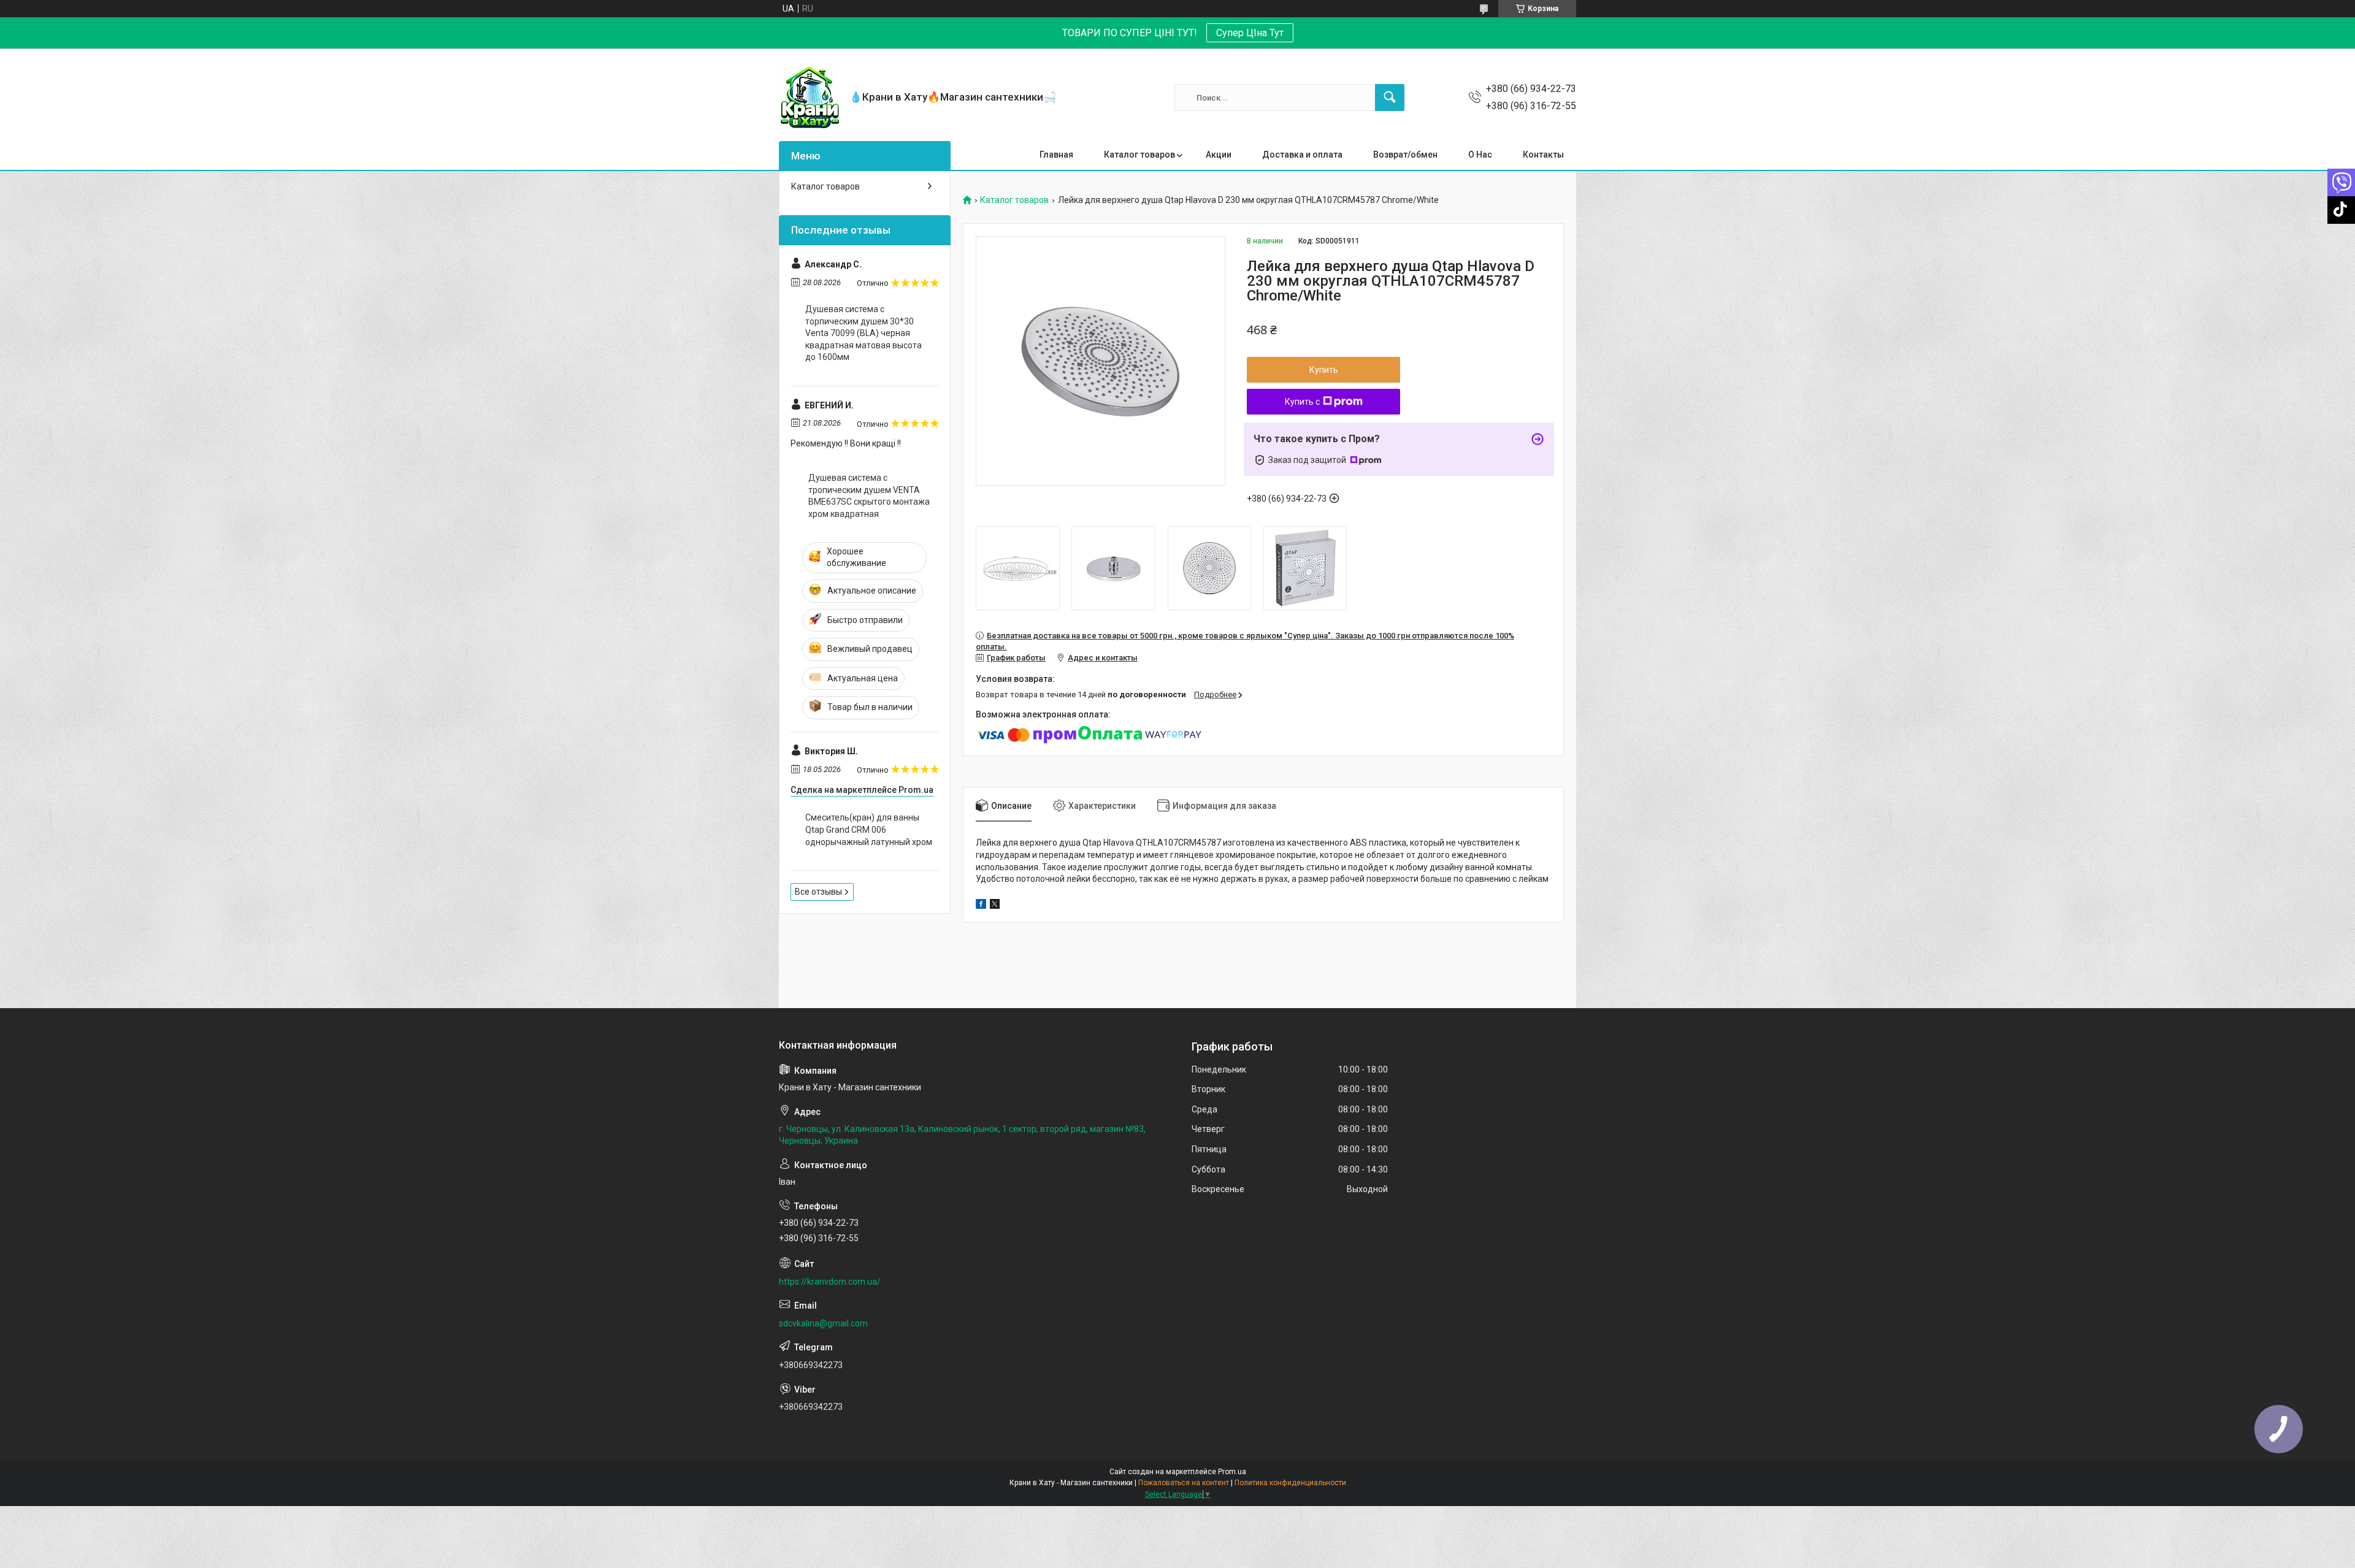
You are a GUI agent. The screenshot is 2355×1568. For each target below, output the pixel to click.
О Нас (1480, 155)
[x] (995, 906)
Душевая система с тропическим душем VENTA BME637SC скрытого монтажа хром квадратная (869, 496)
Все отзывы (818, 892)
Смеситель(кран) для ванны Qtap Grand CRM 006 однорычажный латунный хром (869, 829)
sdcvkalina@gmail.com (823, 1323)
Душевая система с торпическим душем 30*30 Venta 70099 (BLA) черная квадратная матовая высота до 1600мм (863, 333)
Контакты (1543, 155)
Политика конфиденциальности (1290, 1483)
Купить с (1302, 402)
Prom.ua (1232, 1472)
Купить (1324, 370)
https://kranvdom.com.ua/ (830, 1282)
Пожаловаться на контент (1184, 1483)
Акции (1219, 155)
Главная (1056, 155)
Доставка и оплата (1302, 155)
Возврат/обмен (1405, 155)
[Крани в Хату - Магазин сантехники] (810, 98)
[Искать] (1390, 98)
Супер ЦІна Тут (1250, 33)
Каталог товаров (1139, 155)
